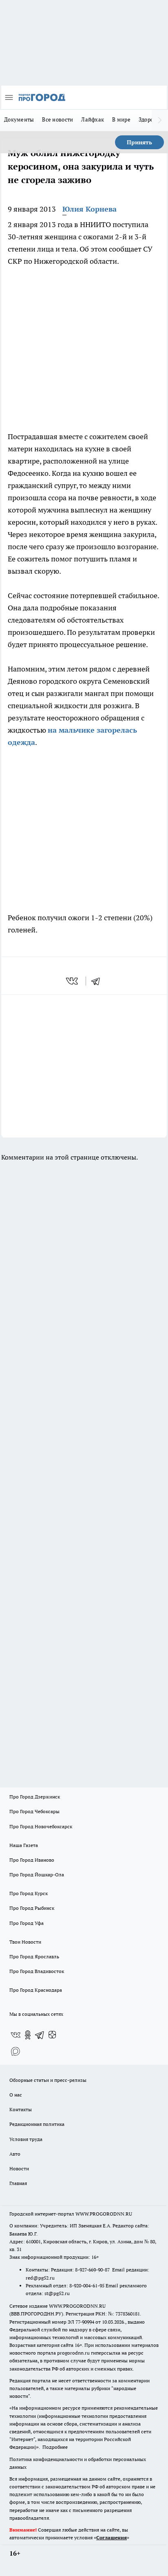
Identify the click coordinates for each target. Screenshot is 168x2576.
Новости (19, 2168)
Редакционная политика (37, 2124)
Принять (139, 142)
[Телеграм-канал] (40, 2035)
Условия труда (26, 2139)
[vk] (73, 981)
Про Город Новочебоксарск (41, 1826)
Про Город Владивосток (37, 1971)
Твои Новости (25, 1942)
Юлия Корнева (90, 209)
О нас (16, 2095)
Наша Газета (24, 1845)
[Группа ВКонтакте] (15, 2035)
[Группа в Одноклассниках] (28, 2035)
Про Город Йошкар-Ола (37, 1875)
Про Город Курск (29, 1893)
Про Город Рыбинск (32, 1908)
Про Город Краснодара (36, 1990)
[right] (160, 120)
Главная (18, 2183)
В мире (121, 119)
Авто (15, 2154)
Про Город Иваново (32, 1860)
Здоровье (150, 119)
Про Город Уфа (27, 1923)
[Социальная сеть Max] (15, 2051)
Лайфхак (93, 119)
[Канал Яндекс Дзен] (52, 2035)
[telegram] (98, 981)
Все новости (57, 119)
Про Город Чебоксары (34, 1811)
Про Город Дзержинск (35, 1797)
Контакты (21, 2109)
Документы (19, 119)
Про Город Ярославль (34, 1956)
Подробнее (55, 2447)
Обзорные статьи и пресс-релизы (48, 2080)
